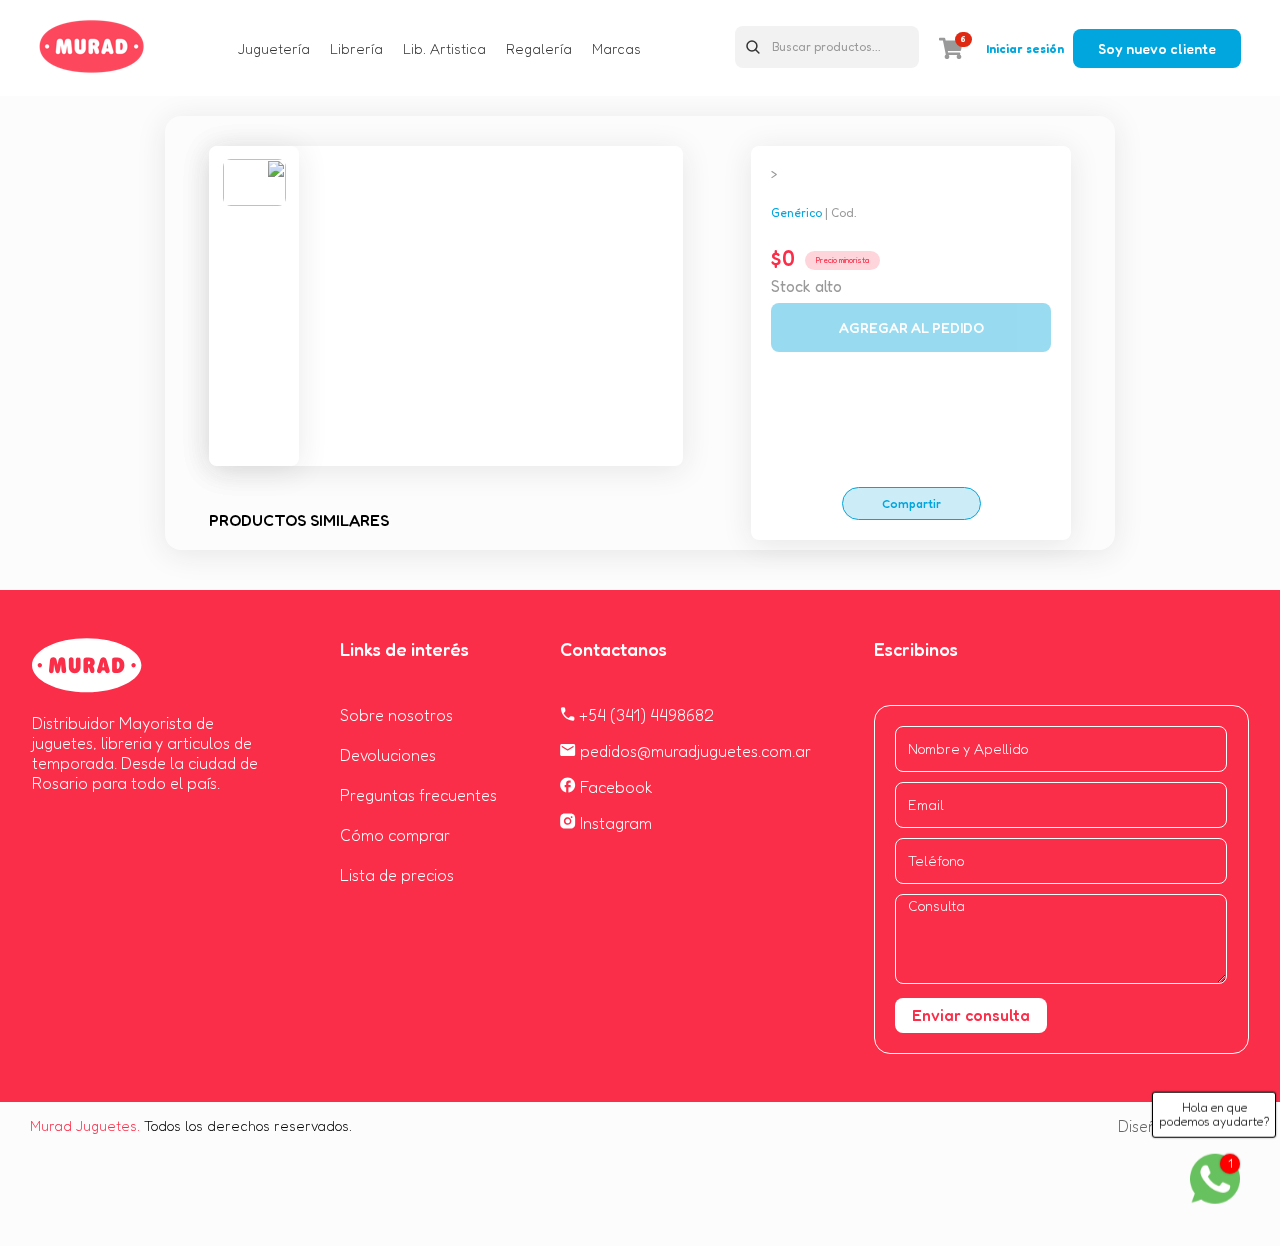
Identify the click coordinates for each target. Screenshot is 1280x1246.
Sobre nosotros (396, 715)
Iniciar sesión (1025, 48)
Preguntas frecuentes (418, 795)
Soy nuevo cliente (1157, 48)
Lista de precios (397, 875)
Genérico (796, 212)
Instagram (614, 823)
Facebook (614, 787)
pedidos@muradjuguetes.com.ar (693, 751)
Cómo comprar (395, 835)
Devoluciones (388, 755)
